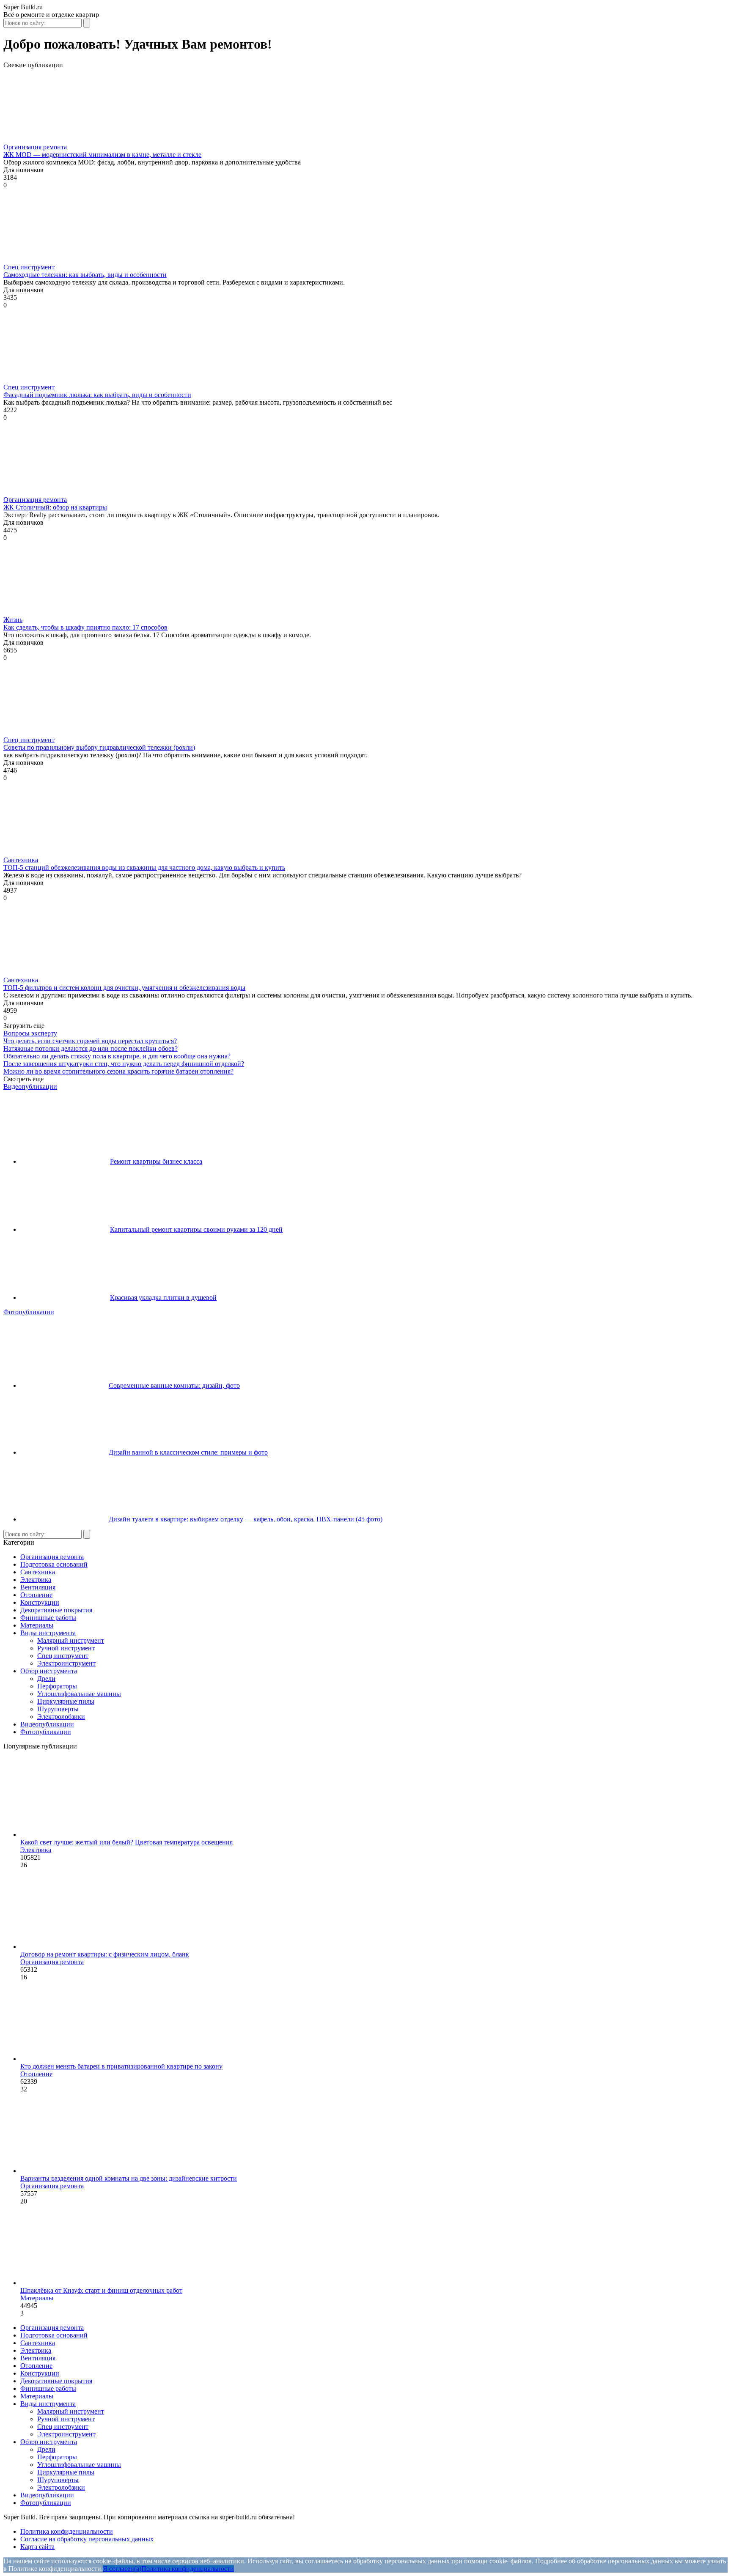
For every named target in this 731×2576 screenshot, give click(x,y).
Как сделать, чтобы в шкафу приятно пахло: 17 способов (85, 627)
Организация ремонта (35, 147)
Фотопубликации (29, 1312)
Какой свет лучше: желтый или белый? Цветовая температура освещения (126, 1842)
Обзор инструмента (49, 1671)
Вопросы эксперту (30, 1033)
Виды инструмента (48, 1633)
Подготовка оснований (54, 1564)
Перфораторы (57, 1686)
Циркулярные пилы (66, 1701)
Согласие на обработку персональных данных (87, 2539)
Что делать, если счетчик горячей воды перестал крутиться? (90, 1041)
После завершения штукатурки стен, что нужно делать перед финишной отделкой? (124, 1064)
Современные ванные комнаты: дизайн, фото (174, 1385)
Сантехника (21, 860)
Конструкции (40, 1602)
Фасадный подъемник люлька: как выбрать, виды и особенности (97, 395)
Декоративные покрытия (56, 1610)
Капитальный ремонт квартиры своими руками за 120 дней (196, 1229)
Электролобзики (61, 1717)
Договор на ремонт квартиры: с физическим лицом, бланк (105, 1954)
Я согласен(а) (122, 2569)
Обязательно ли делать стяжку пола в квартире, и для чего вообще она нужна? (117, 1056)
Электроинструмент (66, 1663)
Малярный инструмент (71, 1640)
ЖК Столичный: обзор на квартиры (55, 507)
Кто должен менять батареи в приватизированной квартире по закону (121, 2066)
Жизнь (13, 620)
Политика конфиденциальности (67, 2531)
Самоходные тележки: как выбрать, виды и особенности (85, 275)
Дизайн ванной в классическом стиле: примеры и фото (188, 1452)
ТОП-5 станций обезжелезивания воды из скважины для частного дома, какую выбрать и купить (144, 867)
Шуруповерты (58, 1709)
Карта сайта (37, 2547)
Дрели (46, 1679)
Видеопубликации (30, 1087)
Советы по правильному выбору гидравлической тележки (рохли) (99, 747)
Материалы (37, 1625)
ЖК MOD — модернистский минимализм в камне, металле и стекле (102, 155)
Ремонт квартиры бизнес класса (156, 1161)
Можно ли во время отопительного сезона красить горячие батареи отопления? (118, 1071)
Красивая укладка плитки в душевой (163, 1298)
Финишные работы (48, 1618)
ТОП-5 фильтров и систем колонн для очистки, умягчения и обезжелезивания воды (124, 988)
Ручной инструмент (66, 1648)
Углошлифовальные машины (79, 1694)
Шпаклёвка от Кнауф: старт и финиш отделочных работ (101, 2290)
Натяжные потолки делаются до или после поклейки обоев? (91, 1048)
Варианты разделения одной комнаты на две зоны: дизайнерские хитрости (129, 2178)
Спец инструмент (29, 267)
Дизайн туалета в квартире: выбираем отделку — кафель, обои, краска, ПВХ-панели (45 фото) (246, 1519)
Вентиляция (38, 1587)
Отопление (36, 1595)
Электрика (36, 1580)
